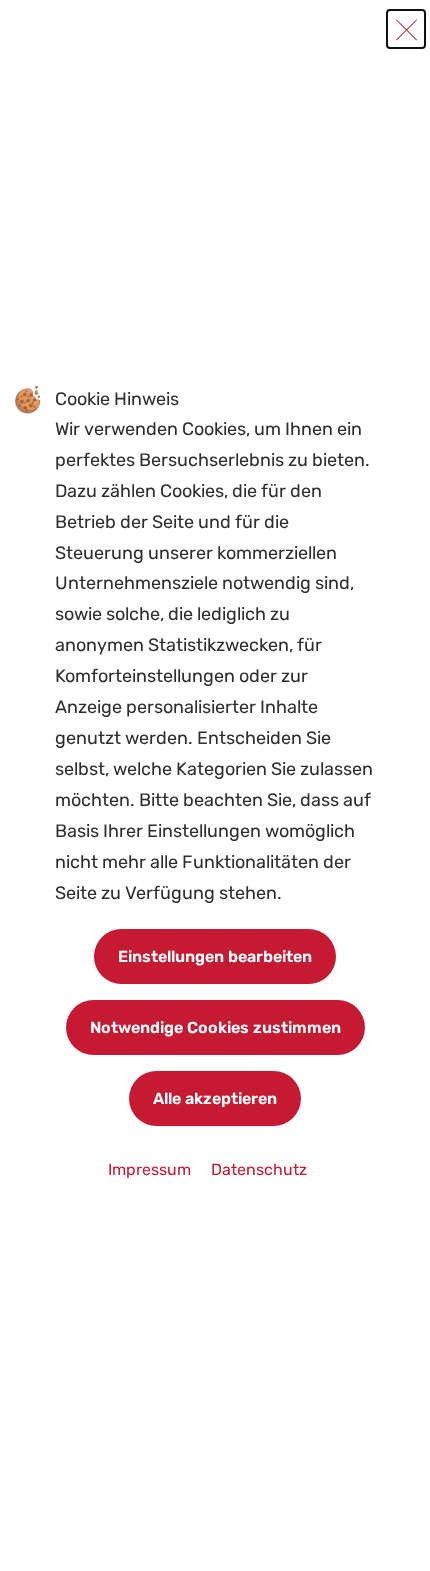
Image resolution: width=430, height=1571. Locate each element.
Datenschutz (259, 1169)
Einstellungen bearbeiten (215, 956)
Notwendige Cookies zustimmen (215, 1027)
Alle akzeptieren (215, 1098)
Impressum (151, 1169)
